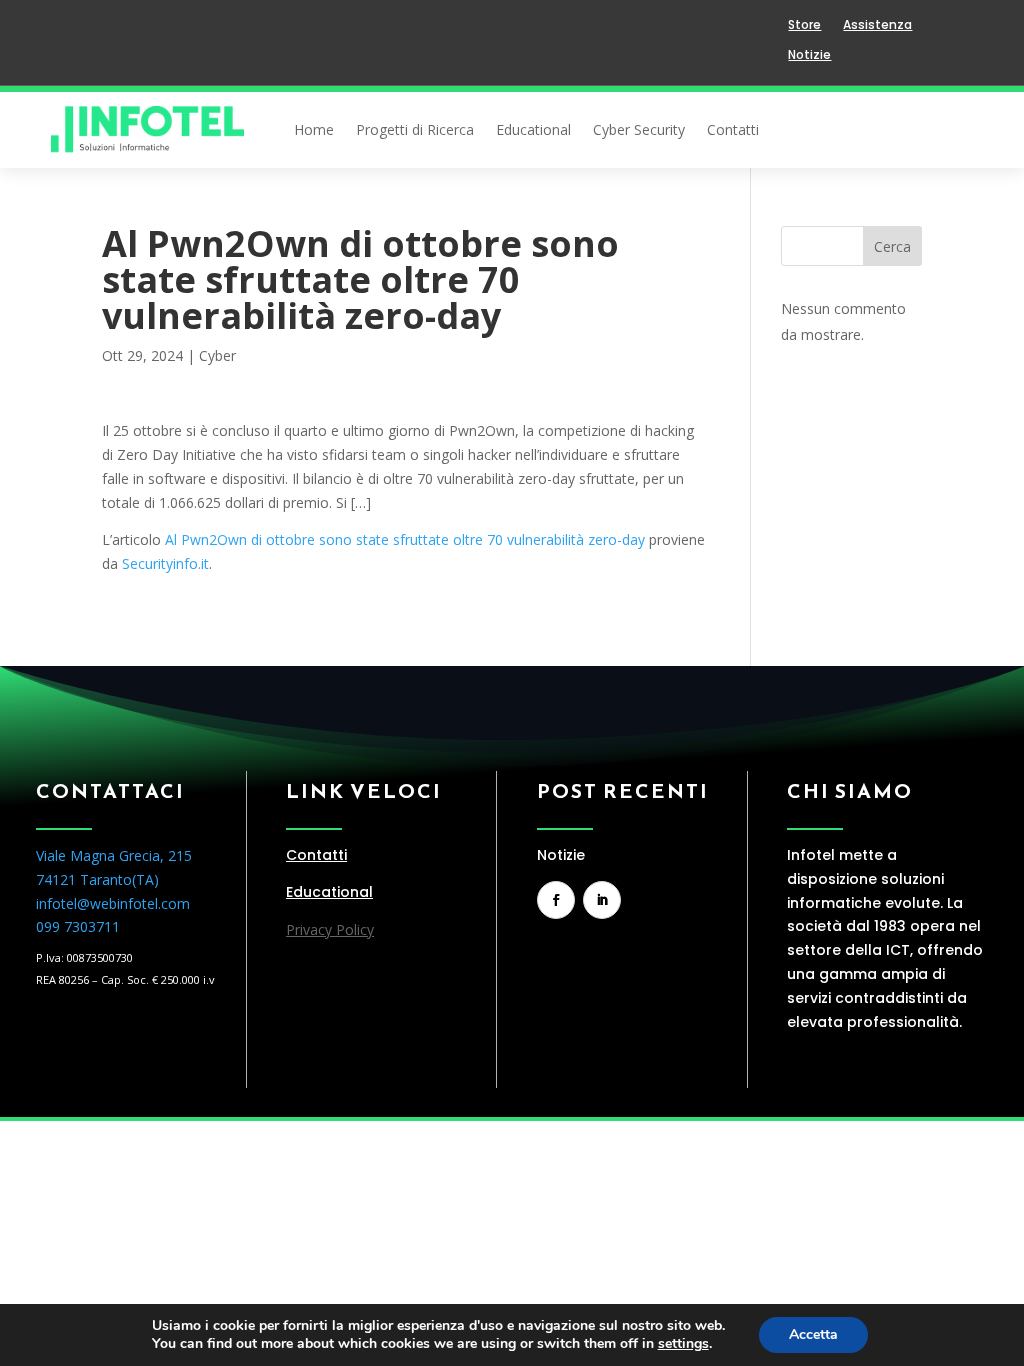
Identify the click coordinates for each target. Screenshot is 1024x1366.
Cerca (892, 246)
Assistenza (877, 25)
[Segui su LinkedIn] (602, 900)
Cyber (217, 355)
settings (683, 1344)
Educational (533, 131)
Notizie (809, 55)
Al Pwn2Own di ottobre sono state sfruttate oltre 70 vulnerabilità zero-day (405, 539)
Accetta (813, 1334)
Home (314, 131)
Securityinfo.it (165, 563)
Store (804, 25)
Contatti (733, 131)
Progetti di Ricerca (415, 131)
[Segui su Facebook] (556, 900)
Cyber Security (639, 131)
